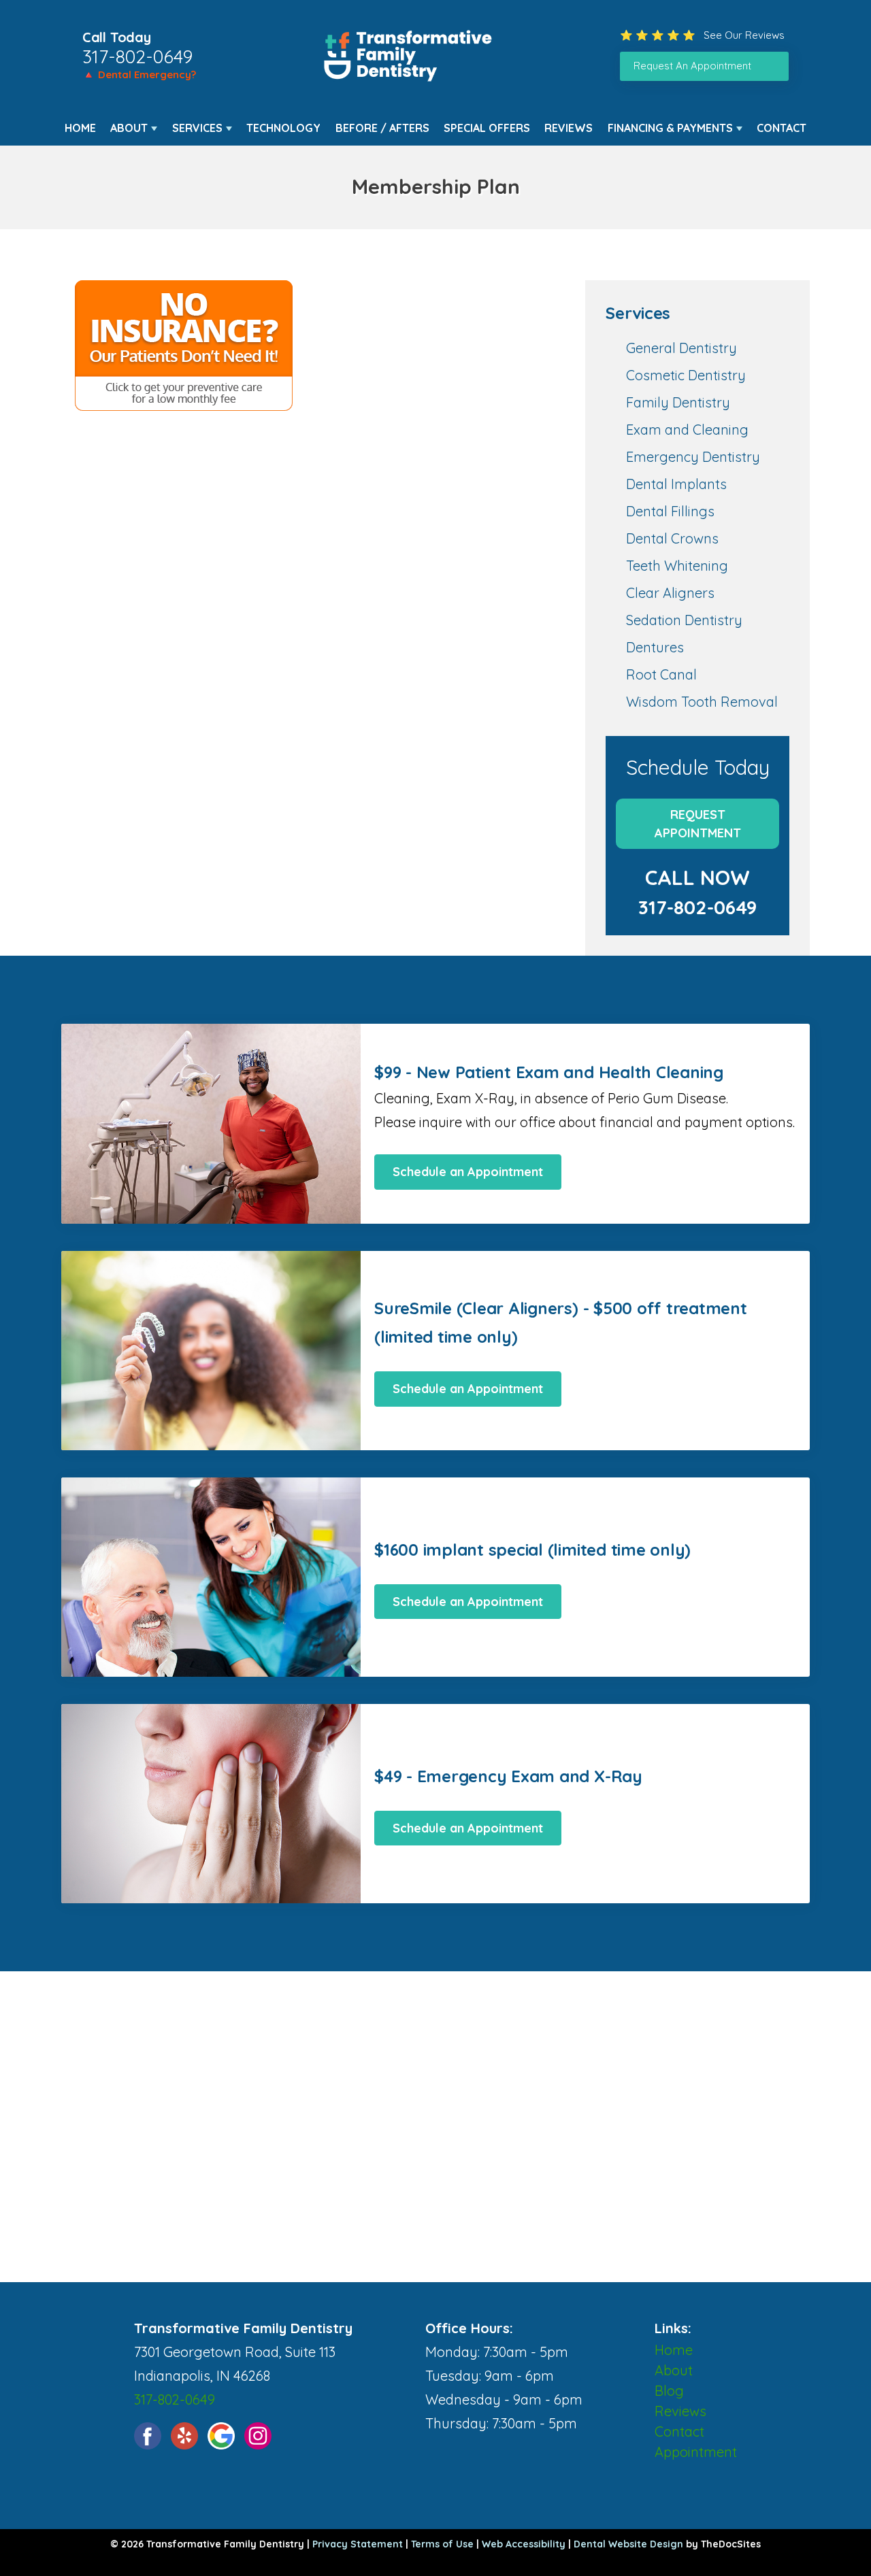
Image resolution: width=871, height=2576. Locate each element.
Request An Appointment (692, 66)
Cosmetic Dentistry (686, 375)
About (129, 128)
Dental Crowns (672, 538)
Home (80, 128)
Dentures (655, 647)
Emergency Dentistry (693, 457)
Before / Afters (382, 128)
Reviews (569, 128)
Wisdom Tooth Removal (702, 702)
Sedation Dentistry (684, 620)
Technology (283, 128)
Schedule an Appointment (468, 1172)
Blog (669, 2391)
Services (197, 128)
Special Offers (487, 128)
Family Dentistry (678, 402)
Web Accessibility (524, 2544)
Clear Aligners (670, 593)
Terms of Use (442, 2544)
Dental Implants (676, 484)
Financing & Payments (670, 128)
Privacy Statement (358, 2544)
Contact (782, 128)
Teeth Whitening (677, 566)
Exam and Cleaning (687, 430)
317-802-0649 (137, 56)
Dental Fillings (670, 511)
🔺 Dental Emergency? (139, 74)
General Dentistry (681, 348)
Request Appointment (698, 824)
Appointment (696, 2452)
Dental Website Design (628, 2544)
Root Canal (661, 674)
